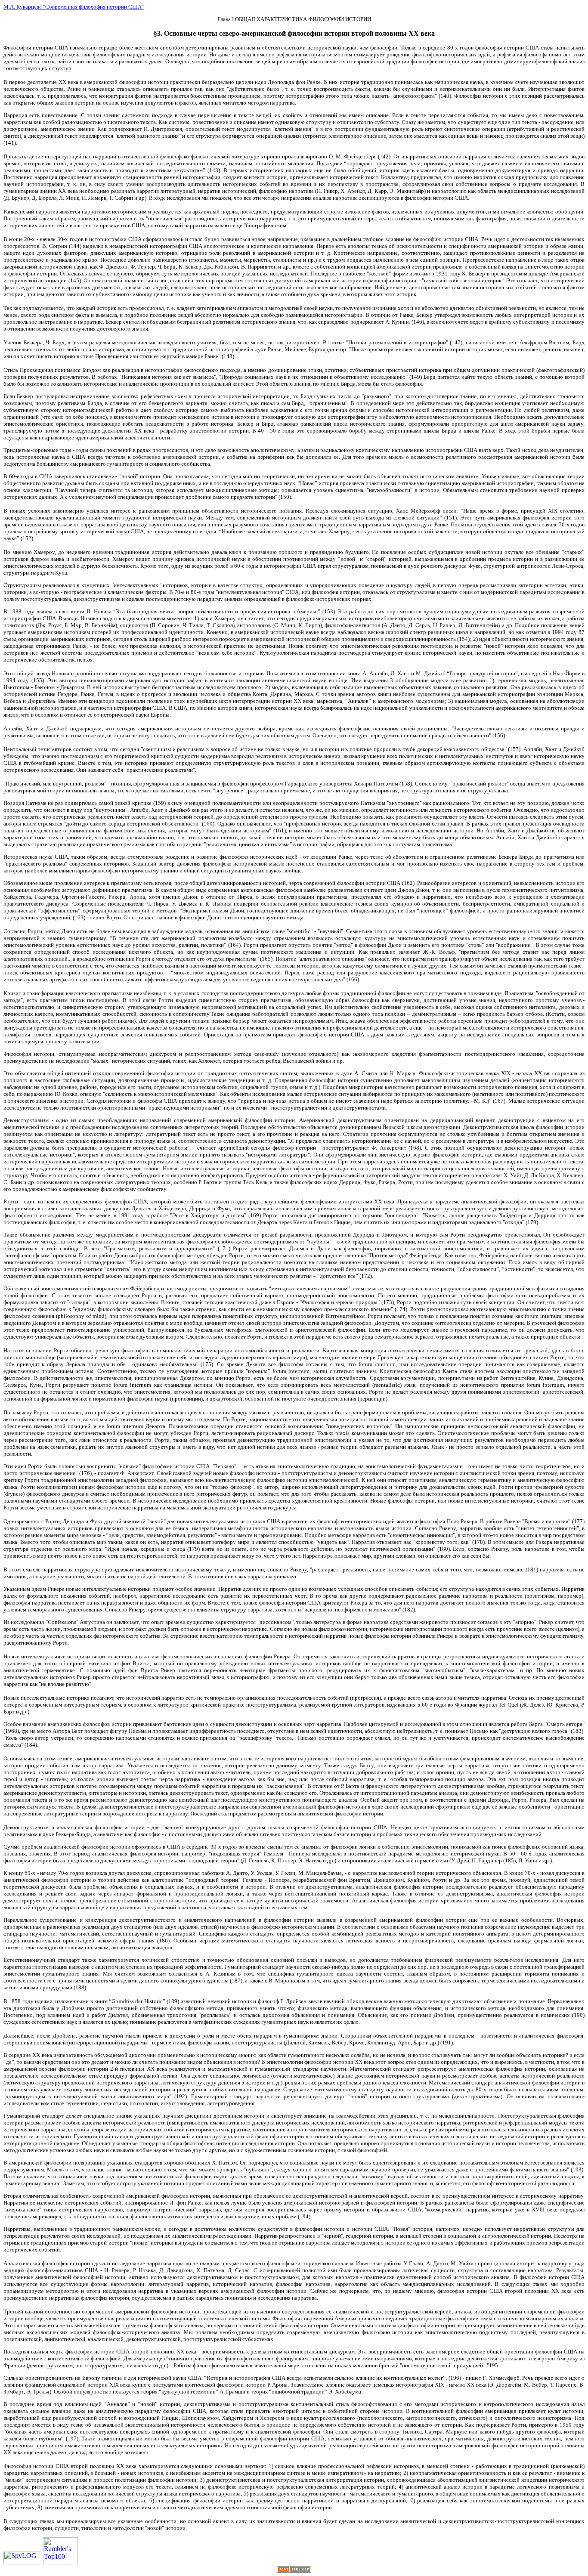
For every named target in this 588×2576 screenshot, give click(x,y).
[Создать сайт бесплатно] (294, 2570)
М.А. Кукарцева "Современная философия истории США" (74, 7)
